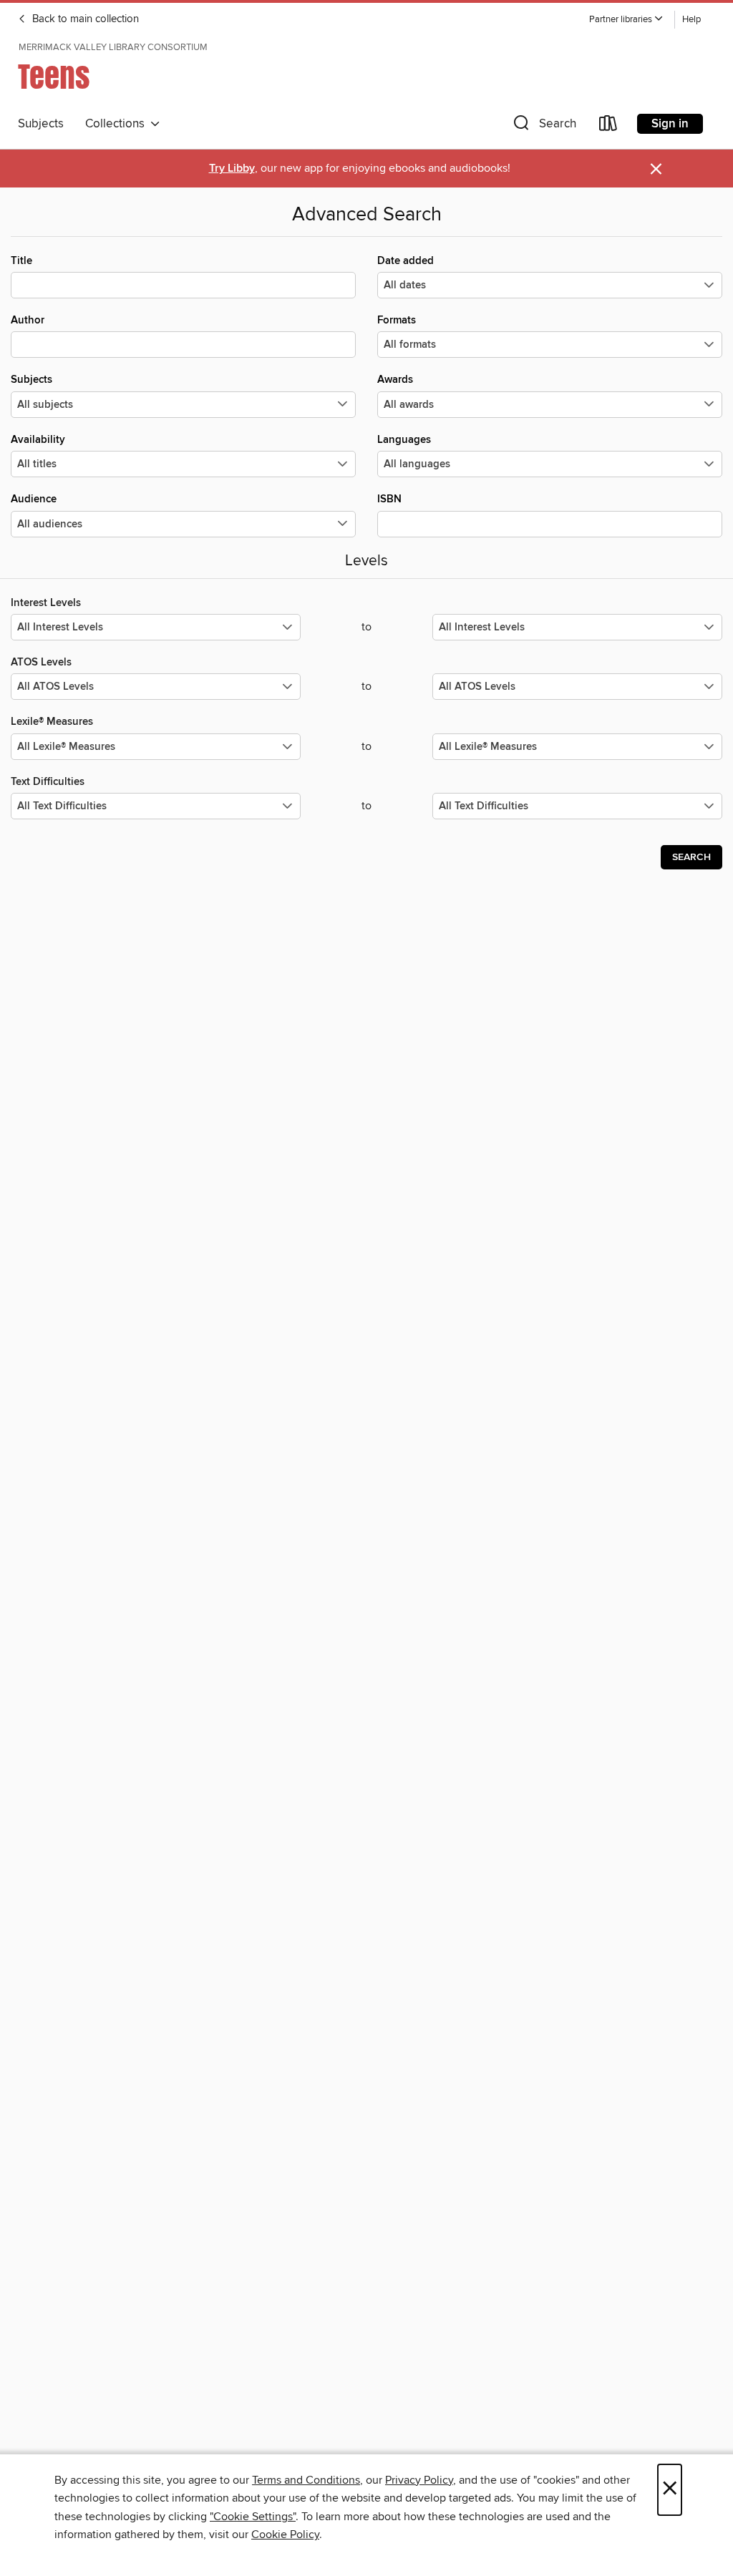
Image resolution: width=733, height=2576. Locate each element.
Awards (395, 380)
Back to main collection (84, 19)
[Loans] (608, 126)
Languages (404, 440)
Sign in (670, 124)
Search (691, 857)
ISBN (389, 499)
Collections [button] (118, 124)
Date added (406, 261)
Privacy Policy (419, 2480)
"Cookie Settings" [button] (253, 2517)
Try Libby (232, 169)
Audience (34, 499)
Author (28, 320)
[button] (626, 20)
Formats (397, 320)
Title (21, 261)
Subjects (41, 124)
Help (691, 20)
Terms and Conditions (306, 2480)
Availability (38, 440)
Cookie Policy (285, 2534)
